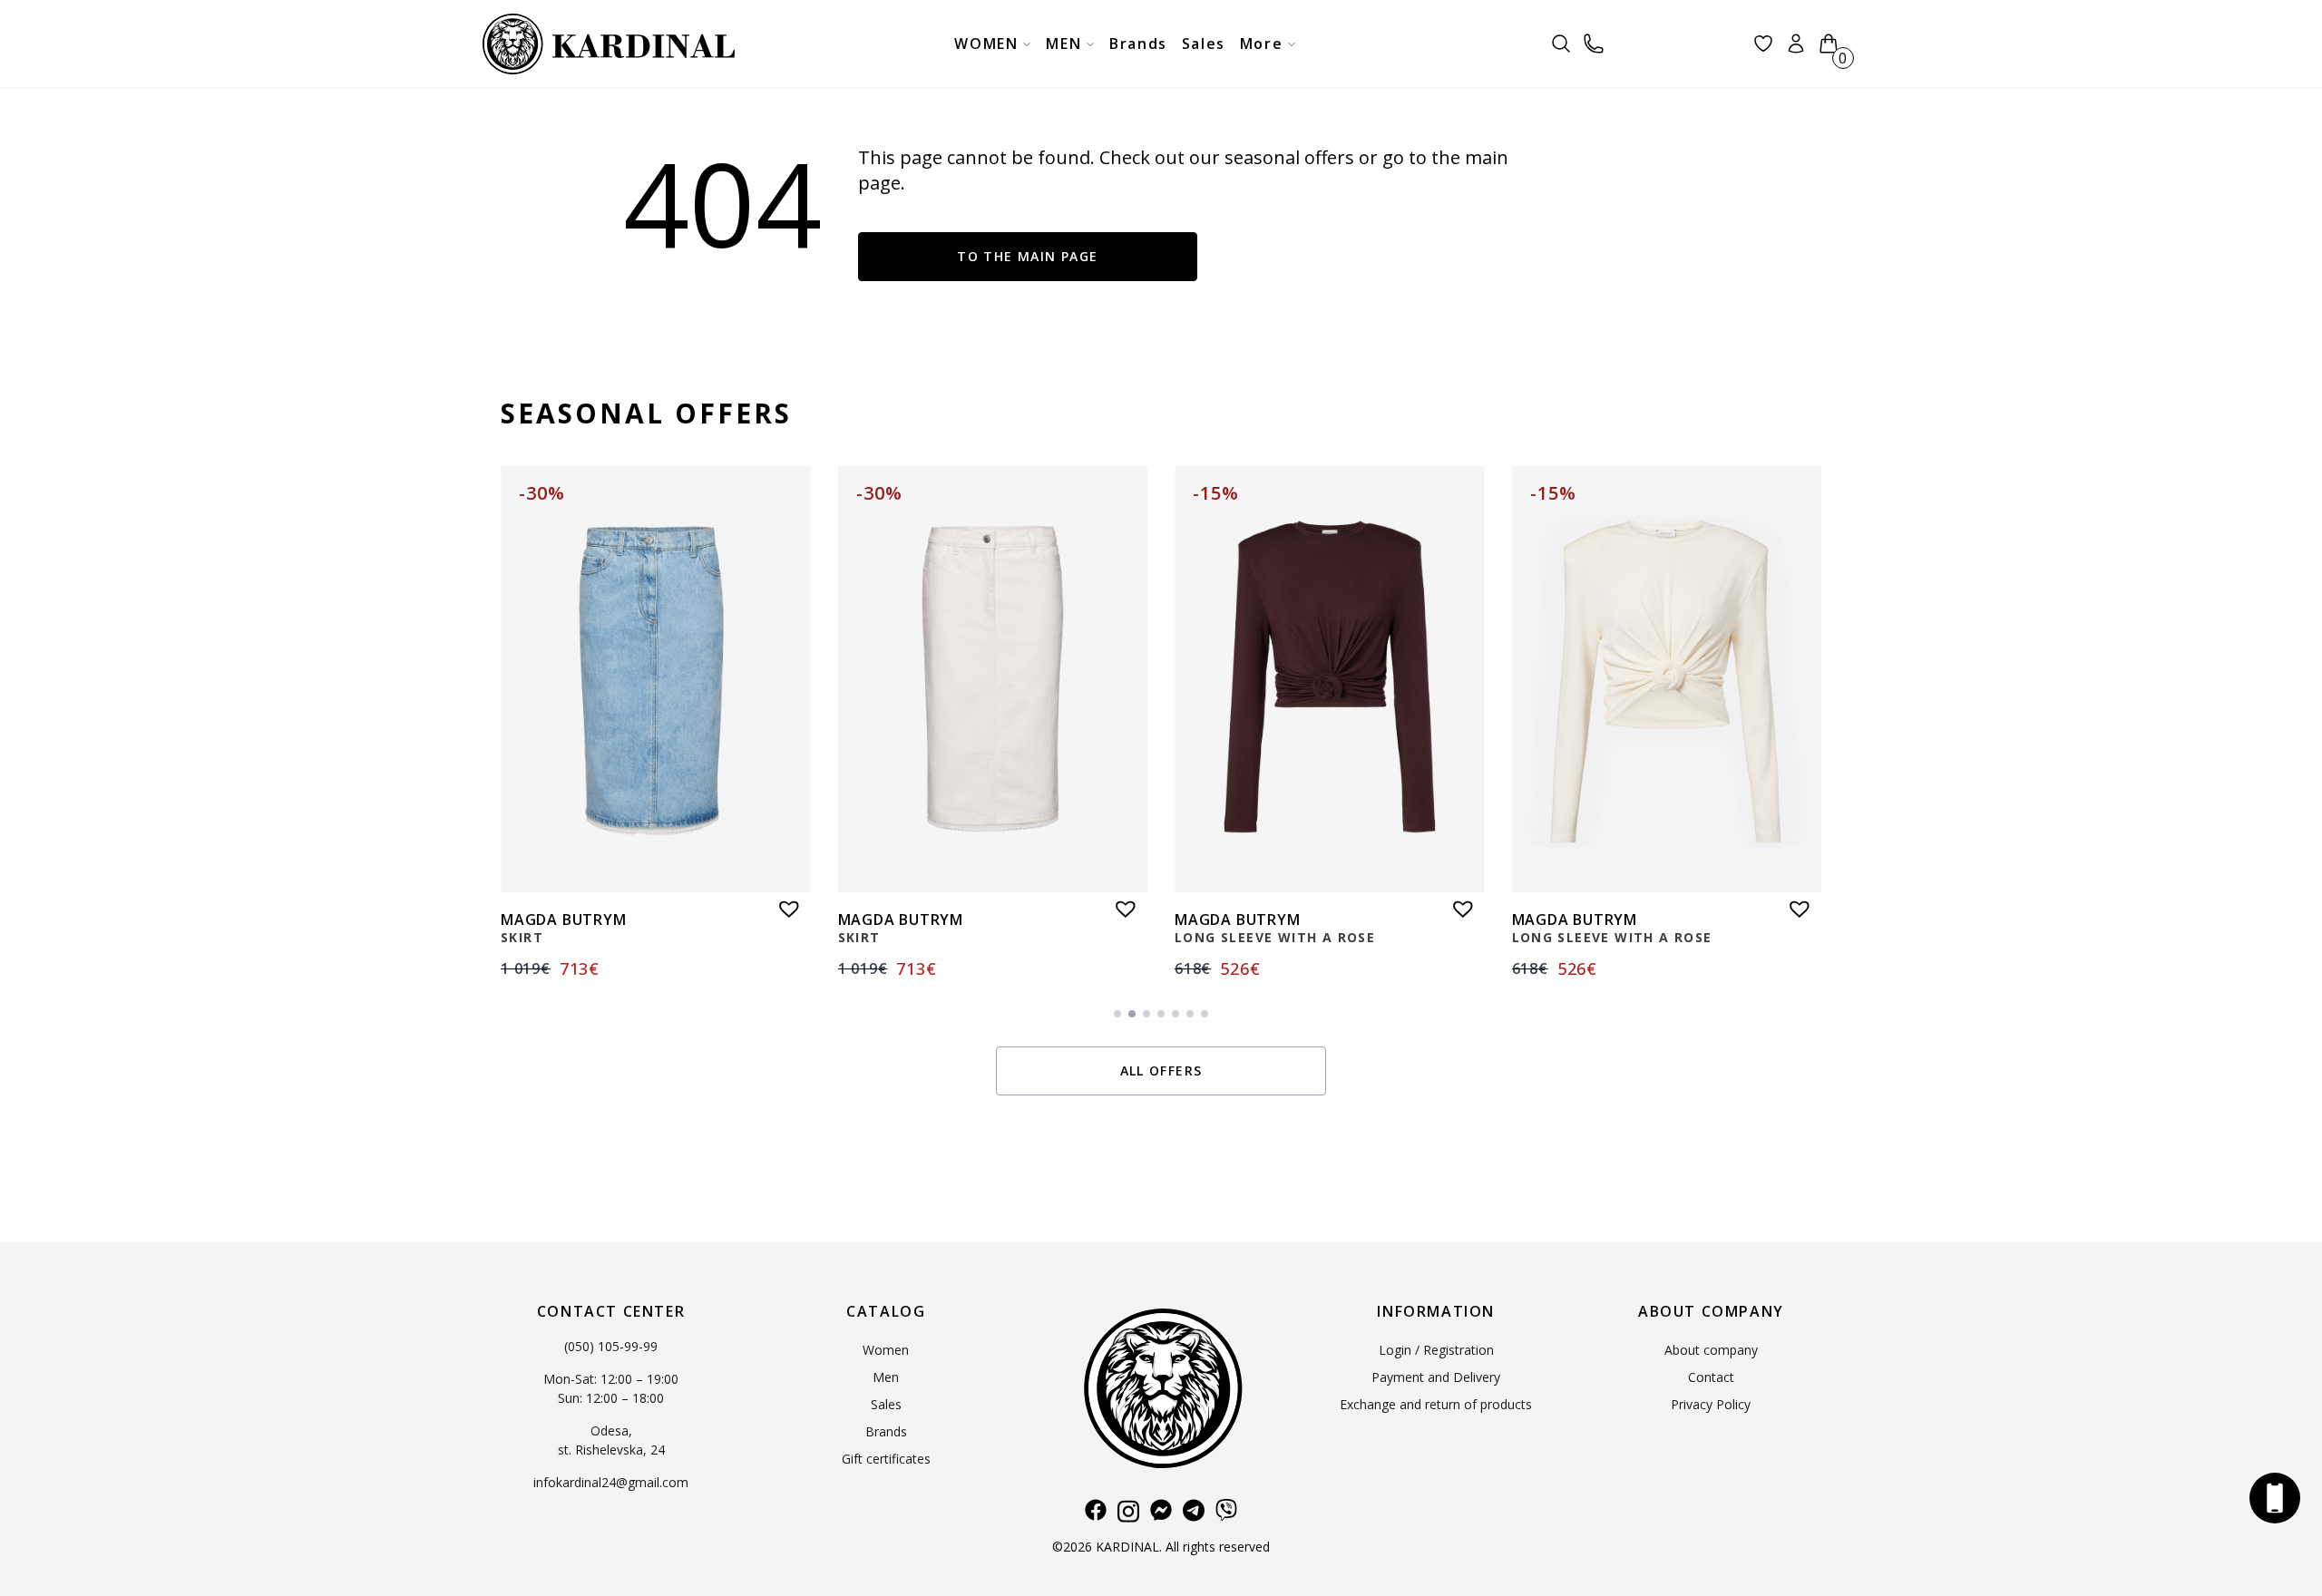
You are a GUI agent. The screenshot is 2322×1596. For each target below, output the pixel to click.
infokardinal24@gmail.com (611, 1482)
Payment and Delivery (1436, 1377)
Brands (886, 1431)
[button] (785, 904)
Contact (1711, 1377)
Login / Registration (1436, 1350)
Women (886, 1350)
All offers (1161, 1070)
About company (1711, 1350)
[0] (1829, 44)
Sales (886, 1404)
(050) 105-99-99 (611, 1346)
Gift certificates (886, 1459)
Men (886, 1377)
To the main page (1027, 256)
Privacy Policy (1711, 1404)
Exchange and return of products (1436, 1404)
